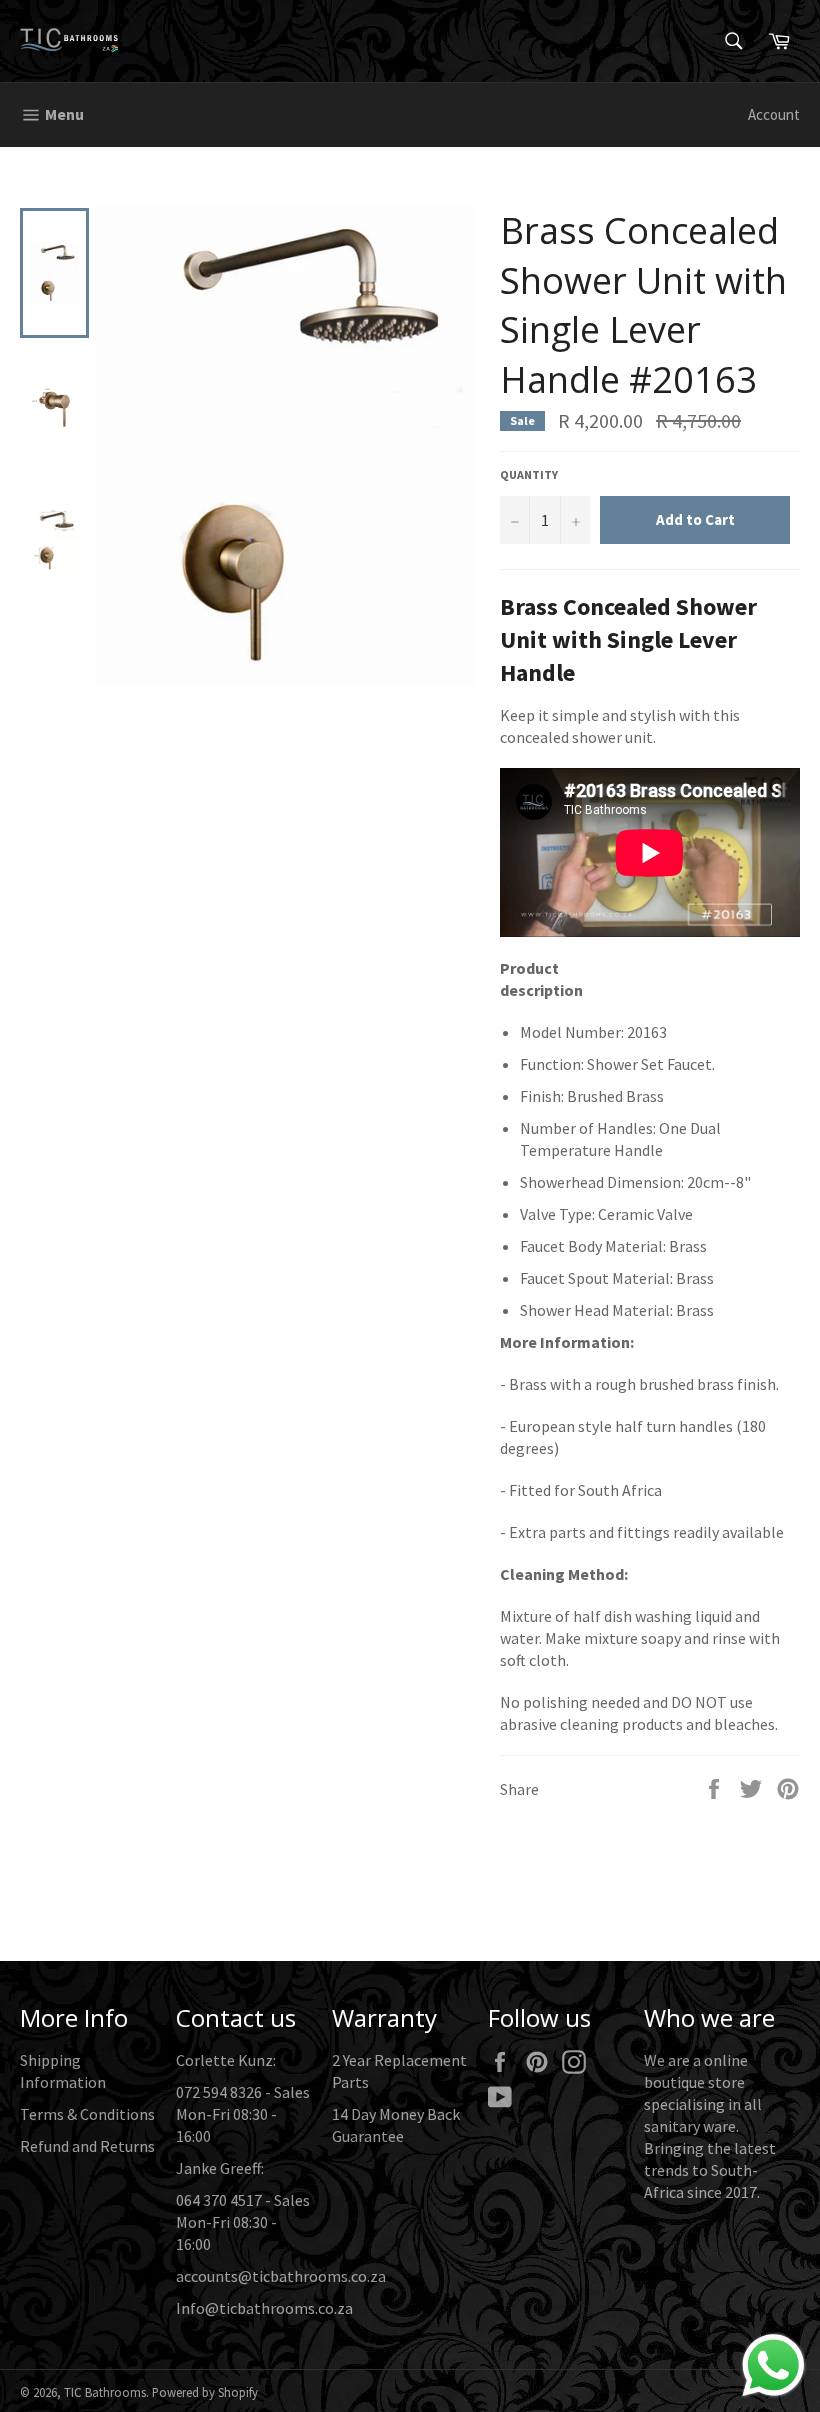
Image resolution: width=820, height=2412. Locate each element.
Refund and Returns (87, 2146)
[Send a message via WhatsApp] (773, 2365)
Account (774, 114)
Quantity (529, 474)
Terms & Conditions (87, 2114)
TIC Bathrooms (105, 2392)
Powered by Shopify (205, 2392)
